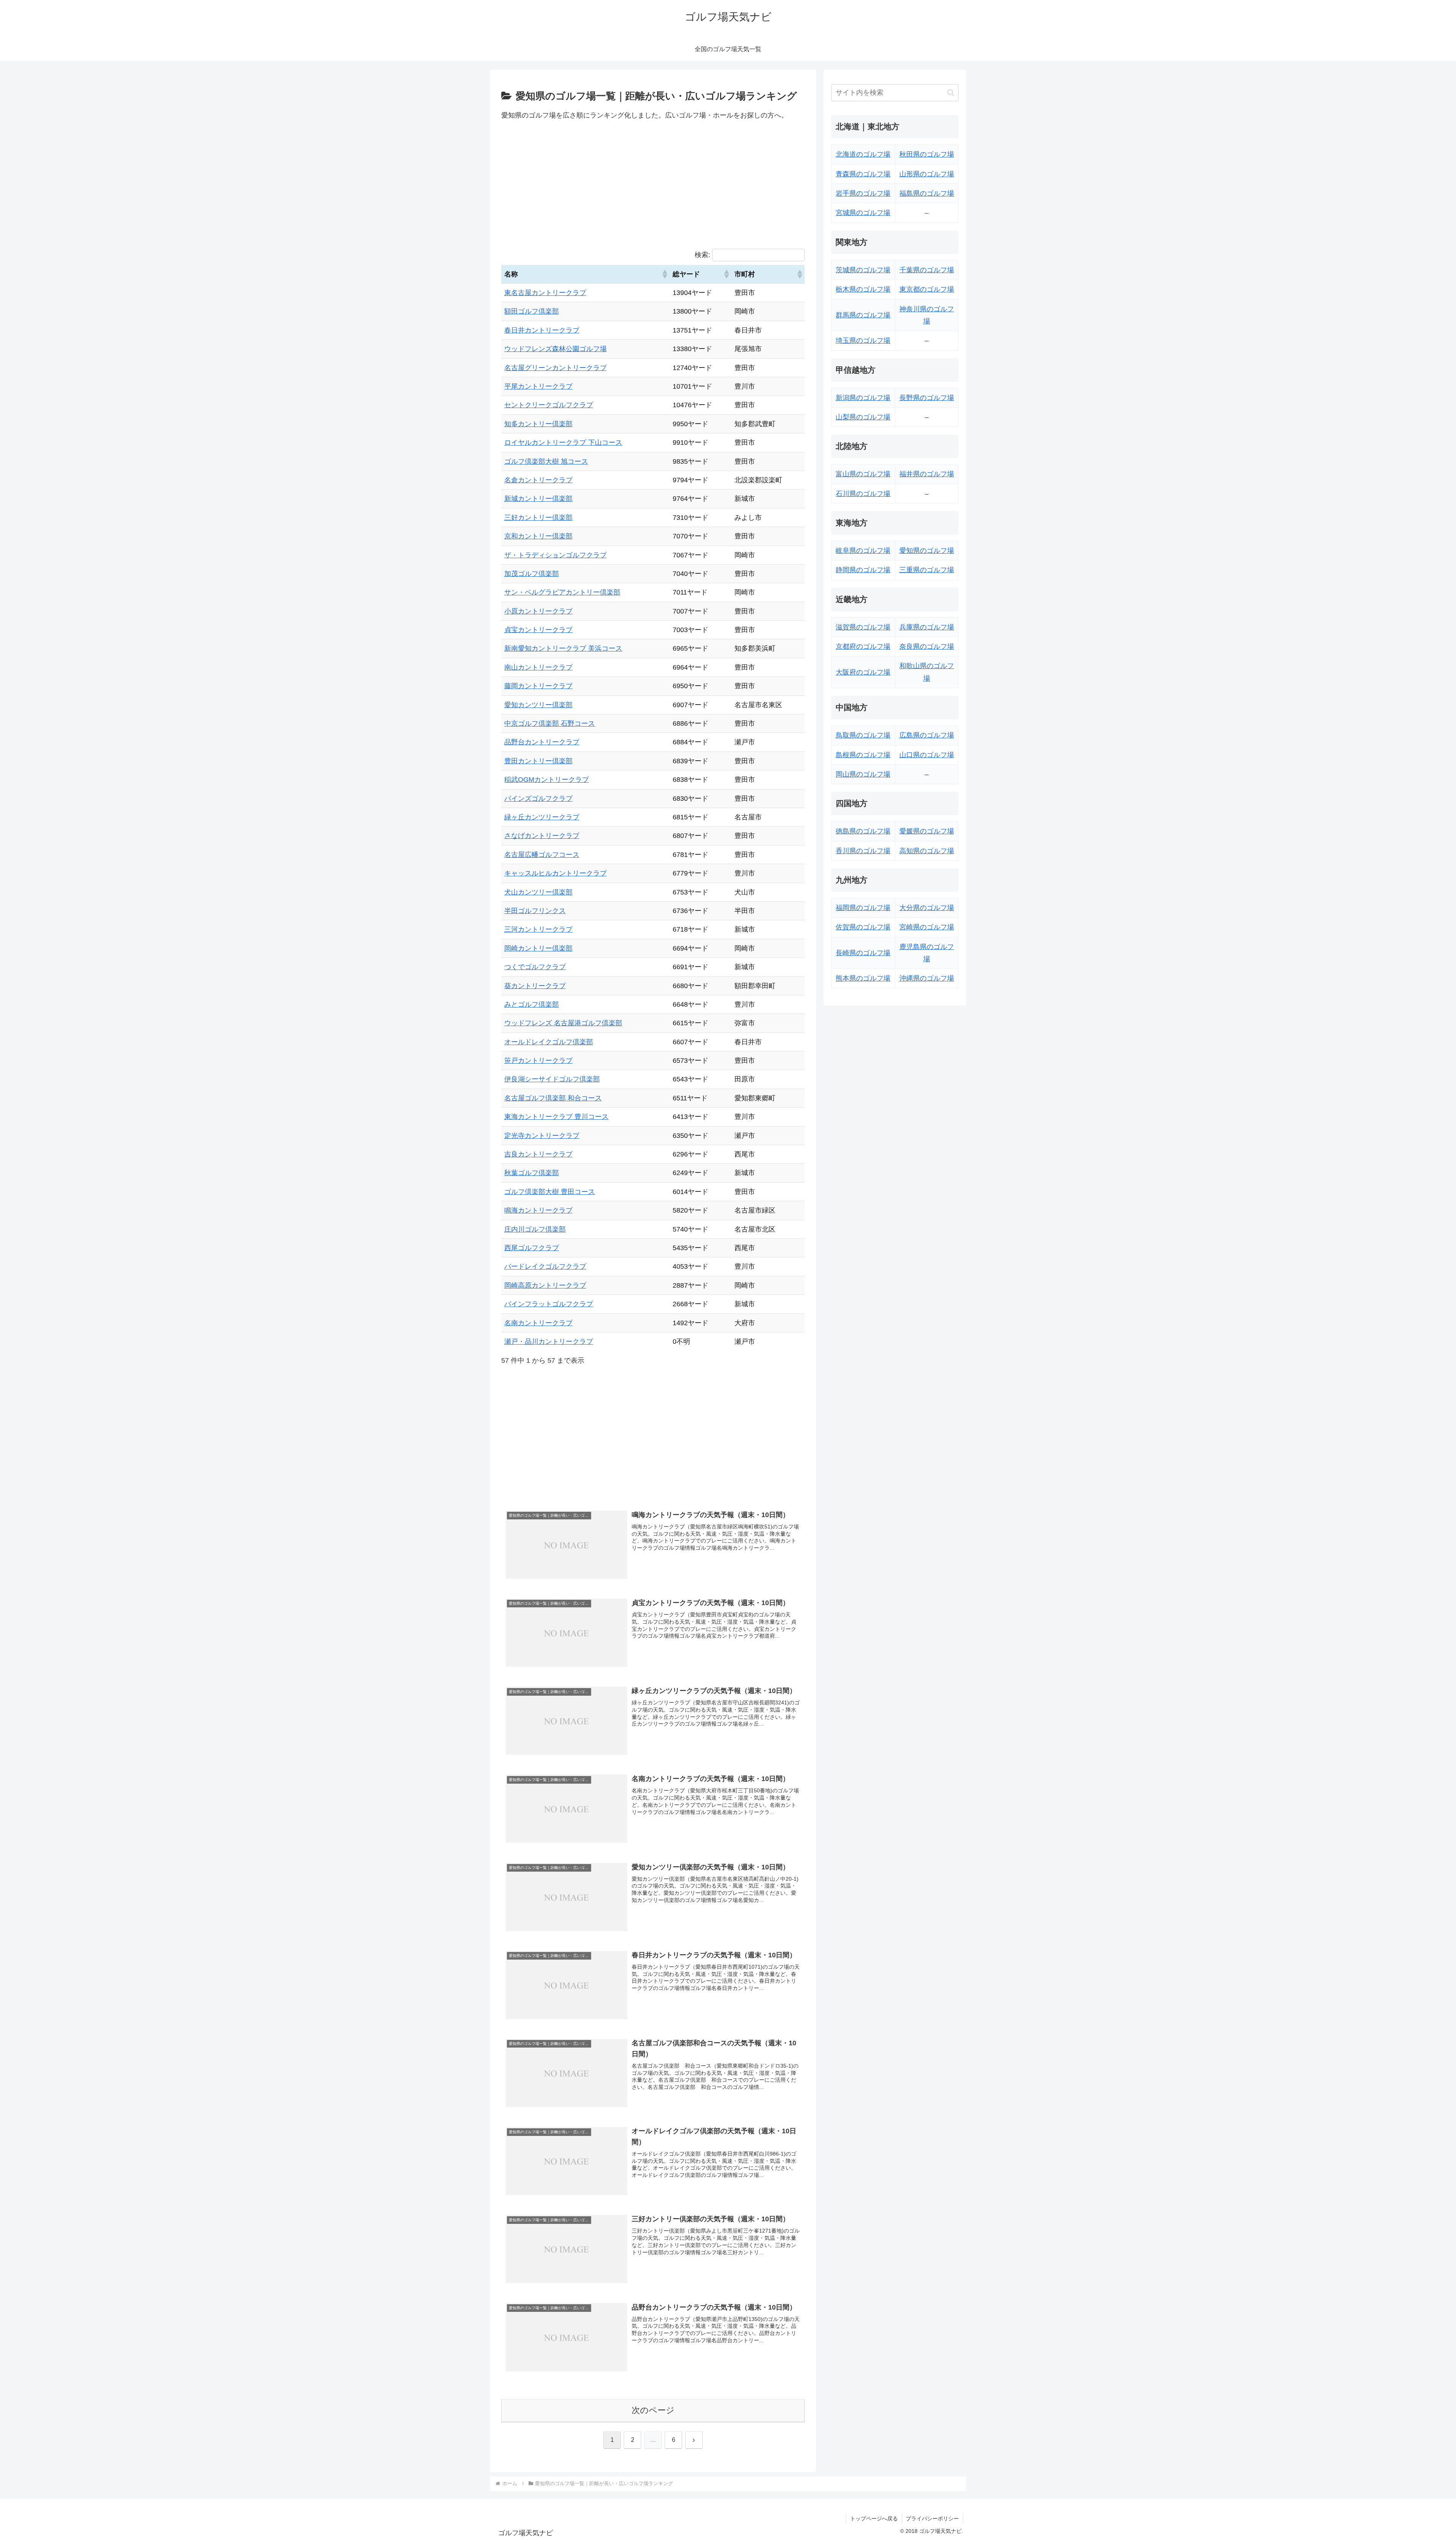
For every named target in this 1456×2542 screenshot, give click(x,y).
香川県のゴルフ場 (863, 851)
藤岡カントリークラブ (538, 686)
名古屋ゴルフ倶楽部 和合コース (553, 1098)
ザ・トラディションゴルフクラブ (555, 555)
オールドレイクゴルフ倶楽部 (549, 1042)
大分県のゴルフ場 (927, 908)
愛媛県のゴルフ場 (927, 831)
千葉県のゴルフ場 (927, 270)
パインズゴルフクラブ (538, 799)
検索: (702, 255)
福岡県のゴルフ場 (863, 908)
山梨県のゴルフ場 (863, 417)
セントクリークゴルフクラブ (549, 405)
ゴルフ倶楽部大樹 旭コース (546, 461)
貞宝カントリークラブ (538, 630)
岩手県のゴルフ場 (863, 193)
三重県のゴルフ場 (927, 570)
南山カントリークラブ (538, 667)
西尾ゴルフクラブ (532, 1248)
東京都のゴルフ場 (927, 289)
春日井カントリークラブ (542, 330)
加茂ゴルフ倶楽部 (532, 574)
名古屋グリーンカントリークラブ (555, 368)
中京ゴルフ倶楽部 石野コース (550, 723)
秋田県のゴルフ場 (927, 154)
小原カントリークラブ (538, 611)
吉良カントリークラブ (538, 1154)
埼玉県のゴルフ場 (863, 341)
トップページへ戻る (874, 2518)
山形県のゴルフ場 (927, 174)
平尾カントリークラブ (538, 386)
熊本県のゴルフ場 (863, 978)
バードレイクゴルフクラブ (545, 1266)
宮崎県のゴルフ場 (927, 927)
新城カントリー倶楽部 (538, 499)
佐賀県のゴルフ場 (863, 927)
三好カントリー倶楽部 (538, 518)
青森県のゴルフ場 (863, 174)
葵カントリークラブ (535, 986)
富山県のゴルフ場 (863, 474)
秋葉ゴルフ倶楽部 (532, 1173)
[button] (664, 274)
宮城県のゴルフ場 (863, 213)
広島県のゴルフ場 (927, 735)
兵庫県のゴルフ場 (927, 627)
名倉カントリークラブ (538, 480)
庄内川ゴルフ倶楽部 (535, 1229)
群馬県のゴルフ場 (863, 315)
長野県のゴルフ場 (927, 398)
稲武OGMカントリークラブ (547, 780)
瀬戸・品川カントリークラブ (549, 1342)
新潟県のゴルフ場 (863, 398)
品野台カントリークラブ (542, 742)
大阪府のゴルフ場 (863, 672)
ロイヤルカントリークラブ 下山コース (563, 442)
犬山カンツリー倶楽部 (538, 892)
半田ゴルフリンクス (535, 911)
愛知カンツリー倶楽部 (538, 705)
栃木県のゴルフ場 (863, 289)
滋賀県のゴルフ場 (863, 627)
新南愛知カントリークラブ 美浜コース (563, 648)
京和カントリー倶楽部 (538, 536)
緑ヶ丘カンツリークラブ (542, 817)
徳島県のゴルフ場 (863, 831)
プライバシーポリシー (932, 2518)
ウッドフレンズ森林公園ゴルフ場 (555, 349)
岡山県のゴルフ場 (863, 774)
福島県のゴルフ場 (927, 193)
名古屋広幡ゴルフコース (542, 855)
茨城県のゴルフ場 (863, 270)
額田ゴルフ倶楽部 (532, 311)
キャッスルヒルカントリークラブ (555, 873)
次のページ (653, 2410)
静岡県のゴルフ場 (863, 570)
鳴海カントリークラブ (538, 1210)
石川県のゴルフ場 (863, 494)
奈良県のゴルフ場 (927, 646)
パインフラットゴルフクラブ (549, 1304)
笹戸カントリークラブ (538, 1061)
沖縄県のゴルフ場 (927, 978)
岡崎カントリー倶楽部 (538, 948)
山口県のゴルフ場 (927, 755)
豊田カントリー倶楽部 (538, 761)
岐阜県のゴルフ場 (863, 551)
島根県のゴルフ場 (863, 755)
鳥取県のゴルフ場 (863, 735)
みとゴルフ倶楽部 (532, 1004)
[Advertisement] (653, 184)
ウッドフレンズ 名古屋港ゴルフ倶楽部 (563, 1023)
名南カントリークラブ (538, 1323)
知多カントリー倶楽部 (538, 424)
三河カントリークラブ (538, 929)
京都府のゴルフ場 (863, 646)
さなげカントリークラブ (542, 836)
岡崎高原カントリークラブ (545, 1285)
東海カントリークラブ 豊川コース (556, 1117)
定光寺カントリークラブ (542, 1136)
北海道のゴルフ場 (863, 154)
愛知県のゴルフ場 (927, 551)
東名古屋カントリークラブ (545, 293)
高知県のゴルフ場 (927, 851)
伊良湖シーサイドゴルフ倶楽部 (552, 1079)
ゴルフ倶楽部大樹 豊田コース (550, 1192)
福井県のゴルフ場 (927, 474)
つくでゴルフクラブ (535, 967)
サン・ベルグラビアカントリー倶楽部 (562, 592)
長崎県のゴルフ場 (863, 953)
